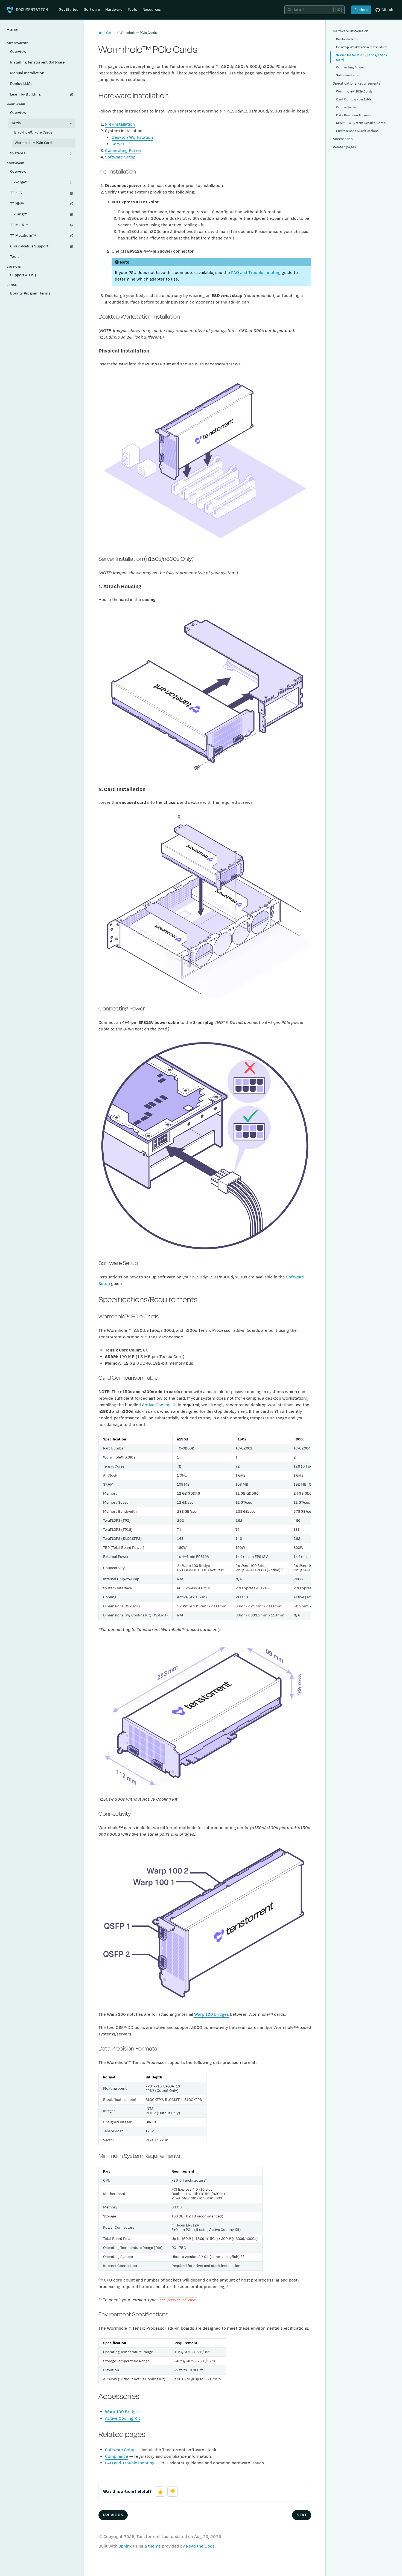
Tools (132, 10)
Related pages (344, 147)
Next (302, 2515)
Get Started (69, 10)
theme (154, 2546)
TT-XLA (16, 193)
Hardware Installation (350, 31)
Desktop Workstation (132, 138)
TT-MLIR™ (19, 225)
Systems (18, 153)
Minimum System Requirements (361, 123)
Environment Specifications (357, 131)
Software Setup (120, 157)
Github (388, 10)
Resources (152, 10)
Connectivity (346, 107)
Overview (18, 52)
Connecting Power (123, 151)
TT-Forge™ (19, 182)
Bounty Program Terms (30, 293)
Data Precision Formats (354, 115)
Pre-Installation (120, 124)
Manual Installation (27, 73)
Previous (113, 2515)
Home (13, 30)
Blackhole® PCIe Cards (33, 132)
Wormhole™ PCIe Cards (34, 143)
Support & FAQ (23, 275)
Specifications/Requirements (357, 83)
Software (92, 10)
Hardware (114, 10)
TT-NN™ (17, 204)
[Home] (100, 33)
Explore (361, 10)
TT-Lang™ (19, 214)
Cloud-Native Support (29, 246)
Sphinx (125, 2546)
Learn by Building (25, 94)
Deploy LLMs (21, 84)
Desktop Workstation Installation (362, 47)
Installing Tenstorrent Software (37, 62)
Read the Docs (200, 2546)
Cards (16, 123)
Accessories (343, 139)
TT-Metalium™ (23, 236)
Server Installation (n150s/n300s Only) (362, 57)
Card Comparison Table (354, 99)
